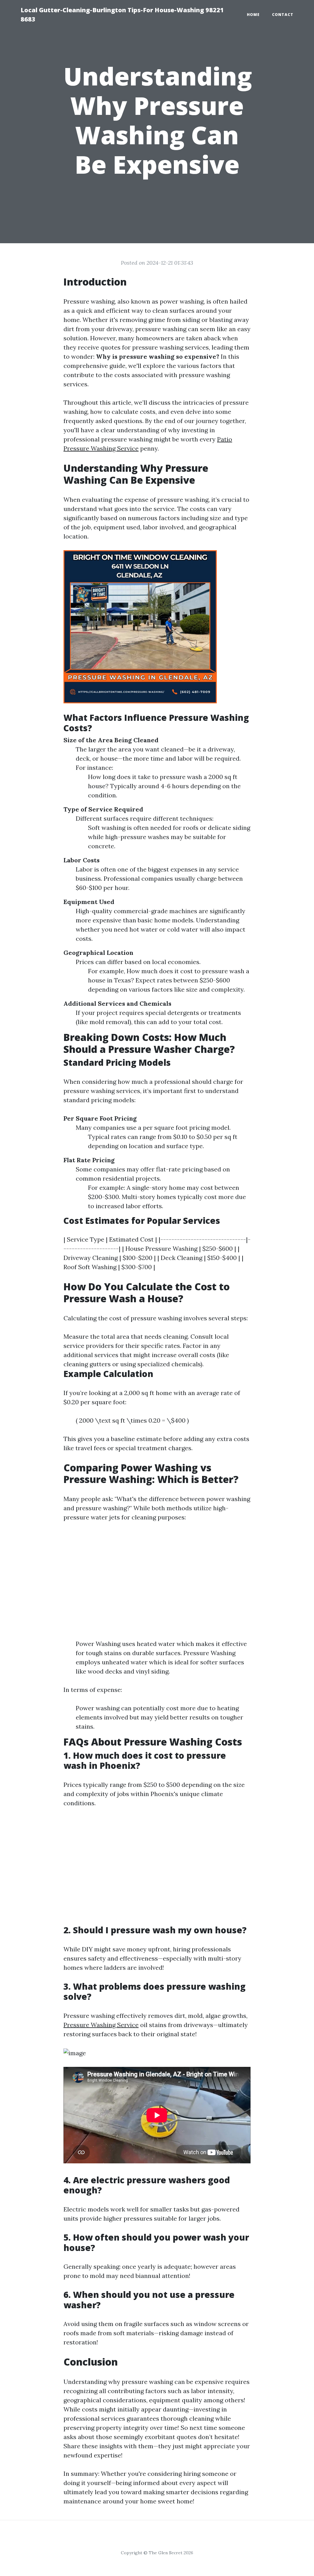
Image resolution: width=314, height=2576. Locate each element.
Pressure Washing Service (101, 2025)
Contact (283, 15)
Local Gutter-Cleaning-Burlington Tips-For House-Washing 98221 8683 (122, 15)
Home (253, 15)
